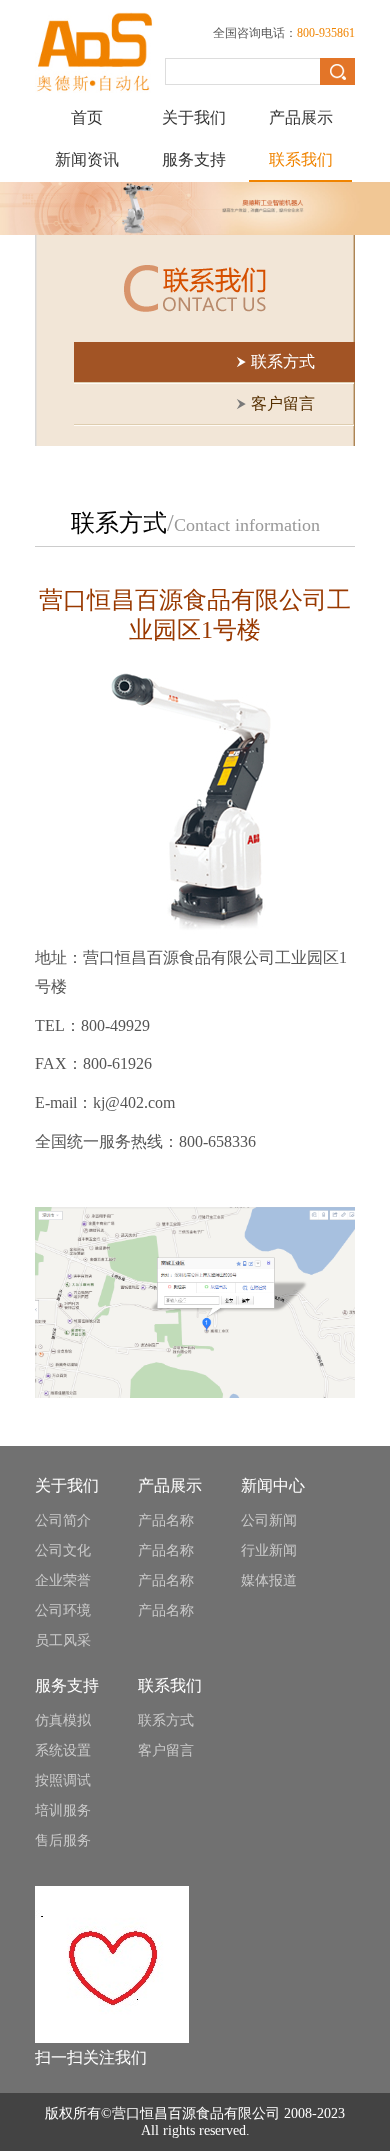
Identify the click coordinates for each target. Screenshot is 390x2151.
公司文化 (63, 1550)
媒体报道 (269, 1580)
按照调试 (63, 1780)
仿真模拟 (63, 1720)
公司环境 (63, 1610)
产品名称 (166, 1520)
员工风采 (63, 1640)
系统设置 (63, 1750)
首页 (87, 117)
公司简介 (63, 1520)
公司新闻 (269, 1520)
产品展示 (301, 117)
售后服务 (63, 1840)
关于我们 (194, 117)
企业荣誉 (63, 1580)
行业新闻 (269, 1550)
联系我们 (301, 159)
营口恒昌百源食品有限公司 (196, 2113)
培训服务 (63, 1810)
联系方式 (166, 1720)
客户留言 (166, 1750)
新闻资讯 (87, 159)
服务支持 (194, 159)
